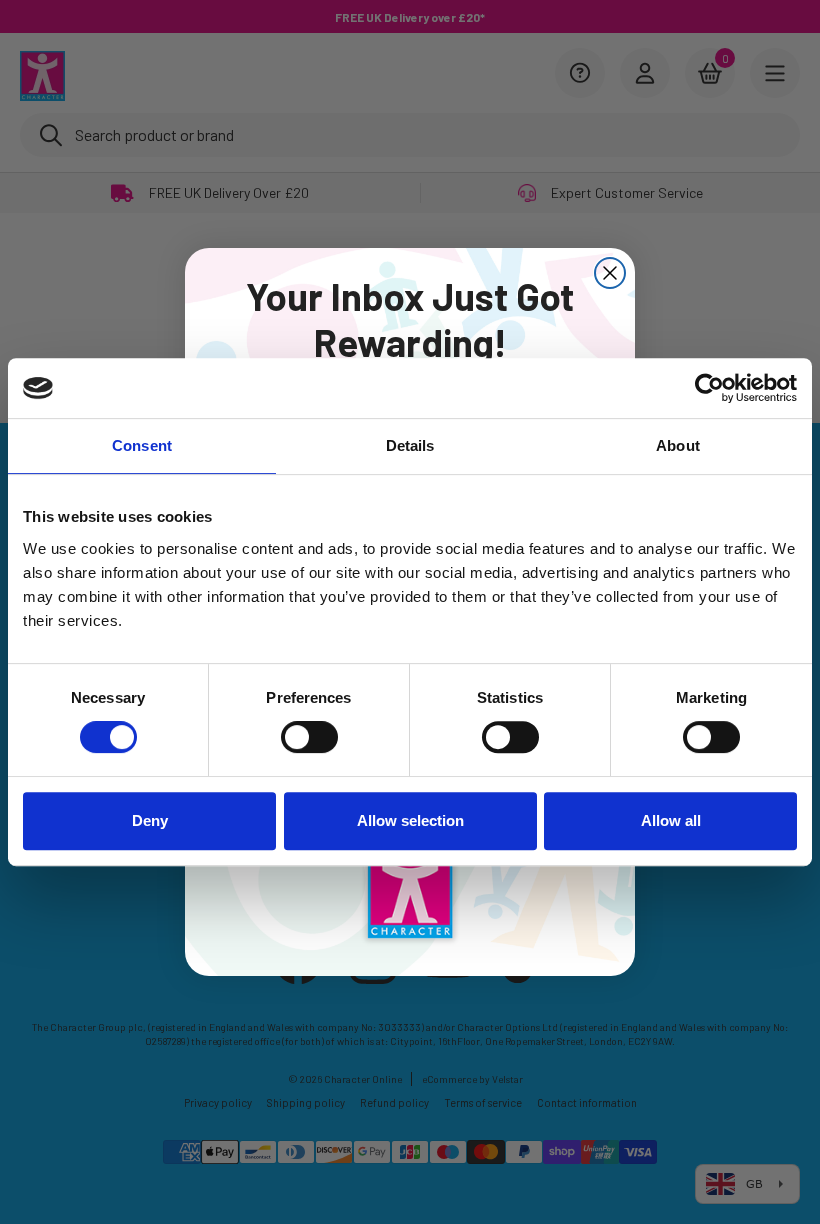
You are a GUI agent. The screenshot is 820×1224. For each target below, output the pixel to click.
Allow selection (410, 820)
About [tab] (678, 445)
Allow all (671, 820)
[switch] (309, 737)
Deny (150, 820)
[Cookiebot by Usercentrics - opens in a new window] (709, 388)
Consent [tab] (142, 445)
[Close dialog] (610, 273)
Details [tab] (410, 445)
